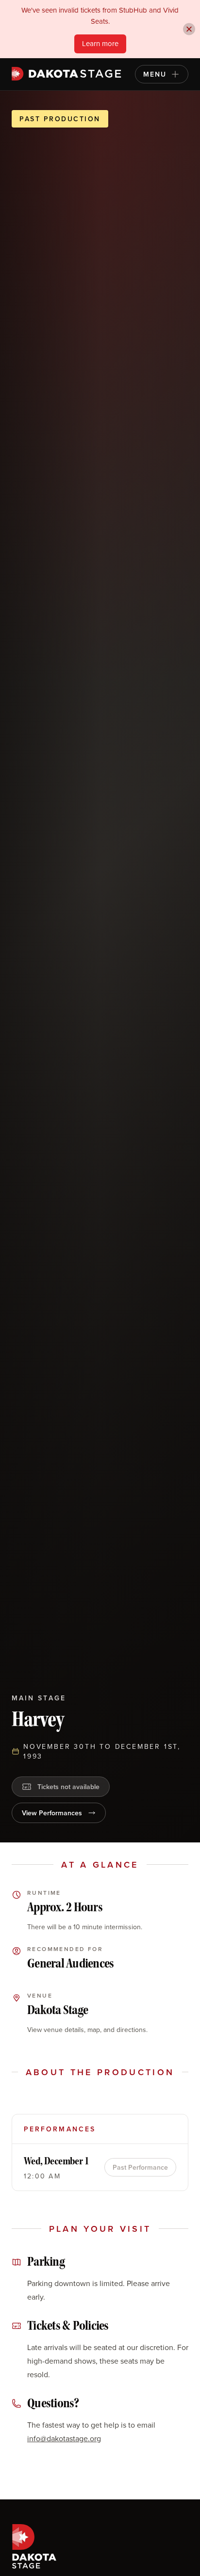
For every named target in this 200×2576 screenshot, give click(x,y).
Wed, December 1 (56, 2161)
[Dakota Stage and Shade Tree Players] (69, 74)
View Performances (52, 1813)
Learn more (100, 43)
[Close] (189, 29)
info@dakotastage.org (64, 2438)
